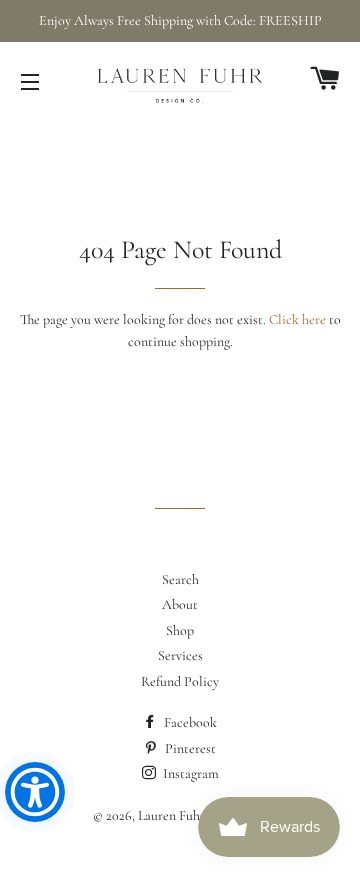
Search (180, 579)
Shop (180, 630)
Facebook (189, 722)
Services (180, 655)
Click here (297, 319)
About (180, 604)
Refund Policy (180, 681)
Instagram (189, 773)
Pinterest (189, 748)
